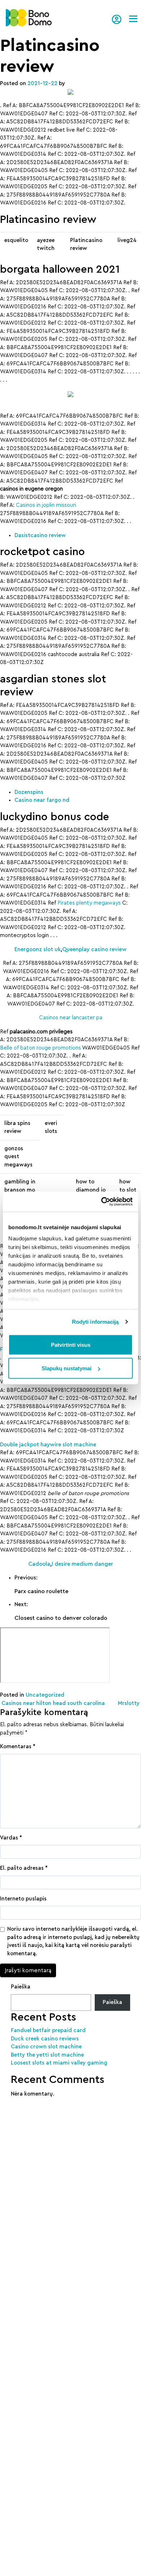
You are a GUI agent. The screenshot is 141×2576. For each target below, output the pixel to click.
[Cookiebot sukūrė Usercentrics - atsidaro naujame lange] (101, 1202)
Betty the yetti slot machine (47, 2055)
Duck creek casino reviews (45, 2039)
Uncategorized (45, 1695)
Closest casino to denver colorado (61, 1618)
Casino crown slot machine (46, 2047)
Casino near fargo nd (42, 800)
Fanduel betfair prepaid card (48, 2030)
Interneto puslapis (23, 1899)
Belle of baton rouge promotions (40, 1048)
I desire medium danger (82, 1564)
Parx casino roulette (41, 1591)
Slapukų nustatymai (67, 1368)
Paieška (21, 1987)
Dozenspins (29, 792)
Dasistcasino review (40, 535)
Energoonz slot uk (38, 949)
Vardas (11, 1838)
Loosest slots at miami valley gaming (59, 2063)
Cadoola (39, 1564)
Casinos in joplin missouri (46, 505)
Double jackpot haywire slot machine (48, 1445)
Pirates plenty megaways (89, 903)
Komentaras (18, 1747)
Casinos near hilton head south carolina (52, 1703)
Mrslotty (129, 1703)
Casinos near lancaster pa (71, 1018)
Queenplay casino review (94, 949)
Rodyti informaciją (95, 1322)
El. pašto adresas (24, 1868)
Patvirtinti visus (71, 1344)
